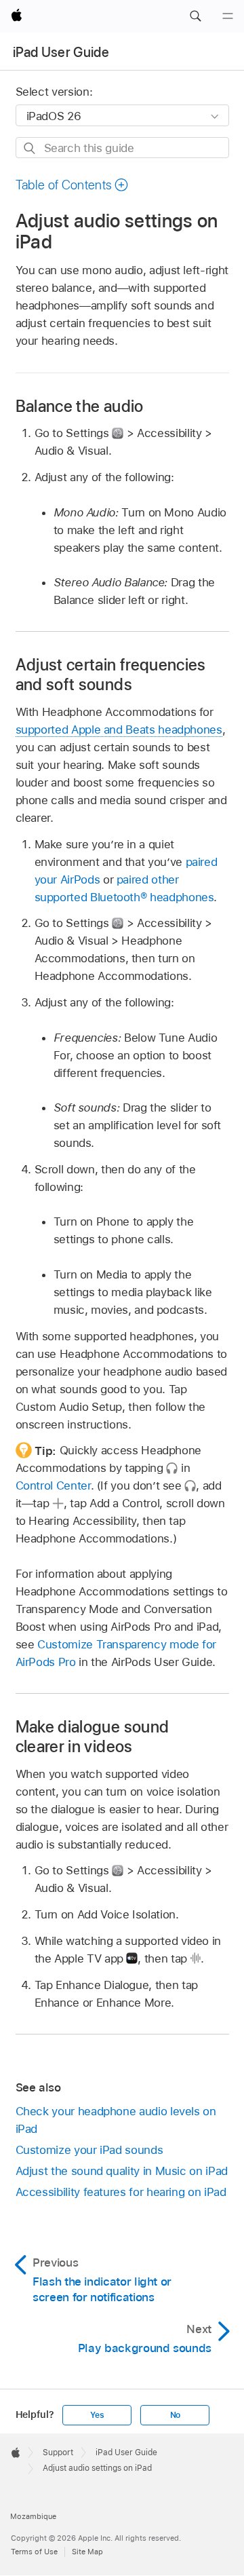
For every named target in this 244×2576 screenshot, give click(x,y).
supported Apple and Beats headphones (119, 730)
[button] (195, 16)
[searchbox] (122, 148)
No (176, 2415)
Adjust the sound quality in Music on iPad (122, 2171)
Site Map (87, 2552)
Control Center (53, 1485)
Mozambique (33, 2516)
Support (58, 2452)
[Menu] (228, 16)
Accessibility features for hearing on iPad (121, 2192)
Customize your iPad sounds (89, 2150)
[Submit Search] (30, 148)
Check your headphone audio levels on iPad (116, 2120)
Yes (97, 2415)
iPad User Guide (61, 52)
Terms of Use (34, 2552)
